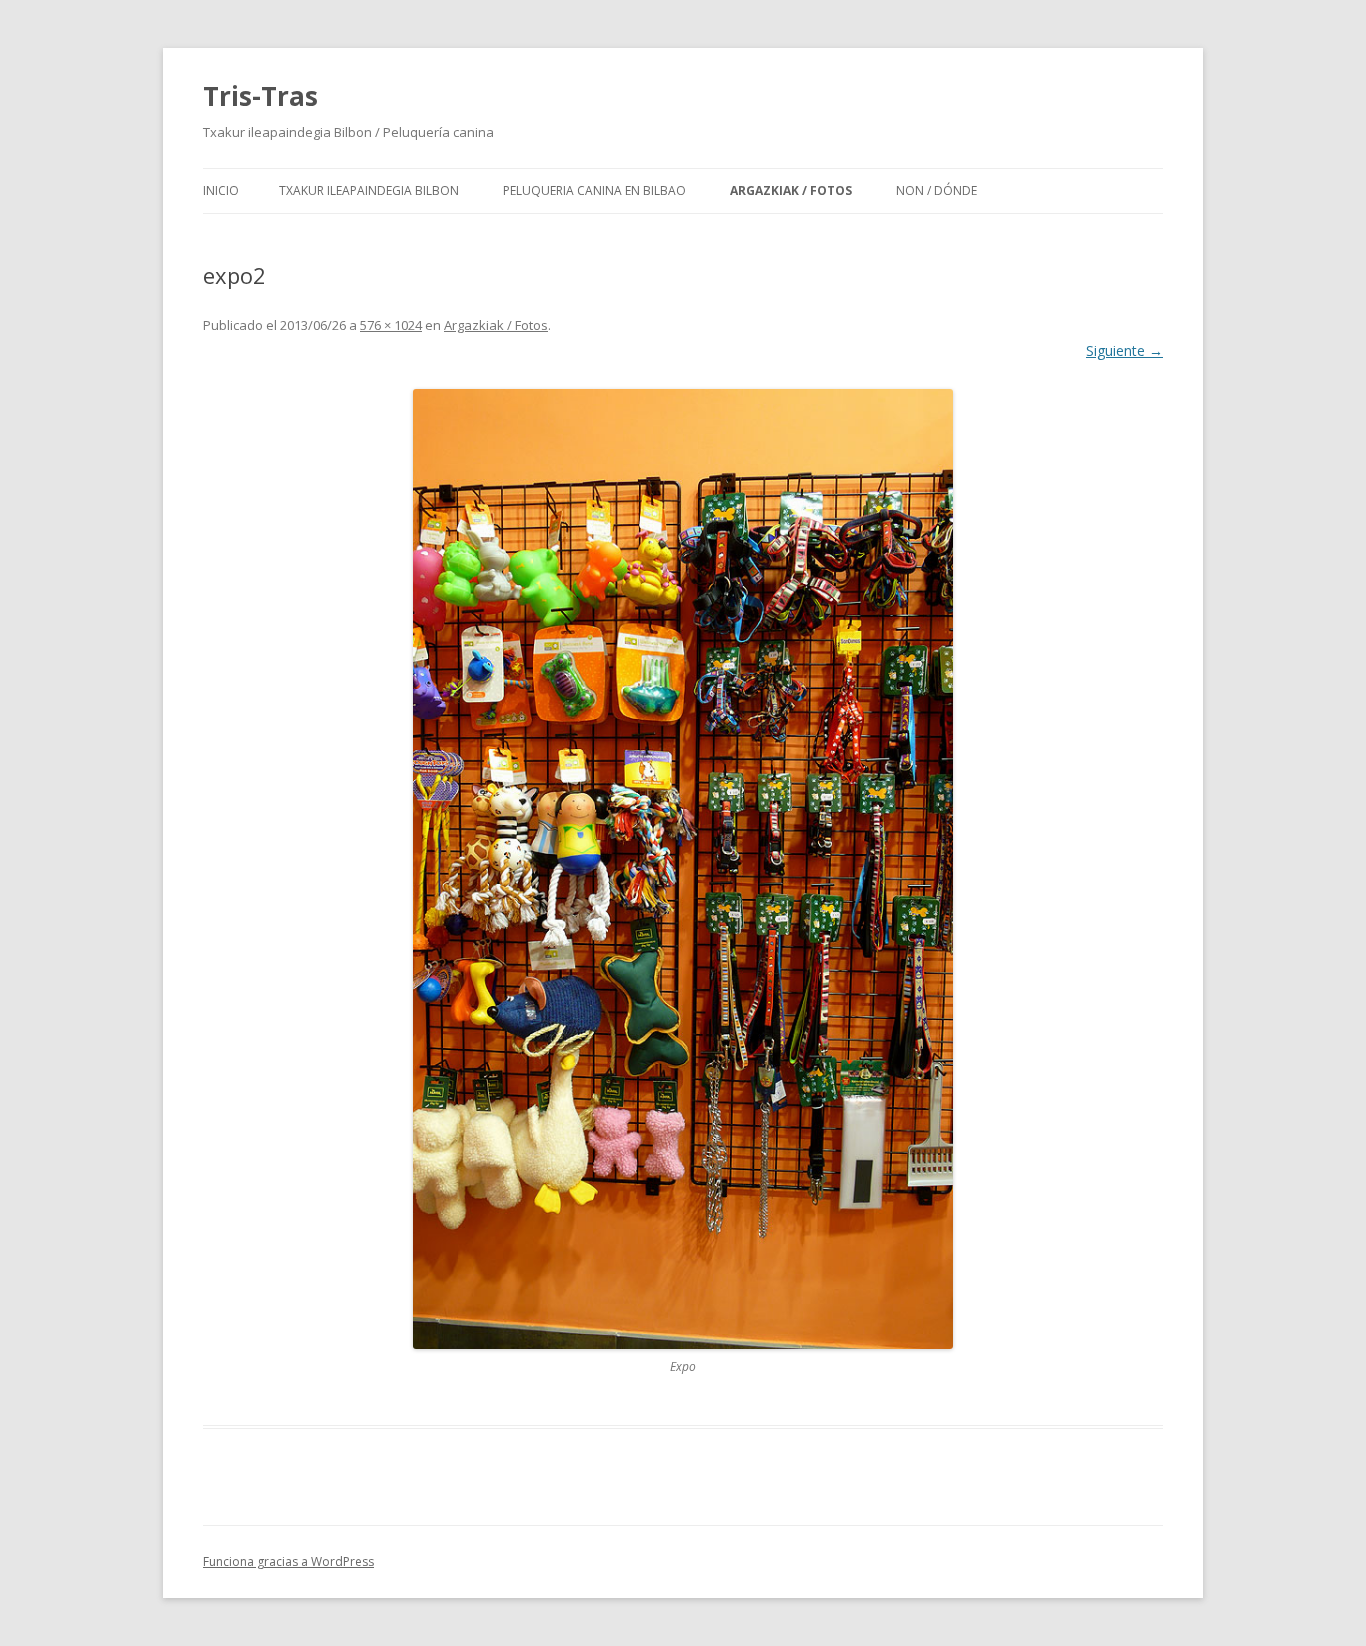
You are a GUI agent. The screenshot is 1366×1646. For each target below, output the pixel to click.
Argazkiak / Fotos (791, 190)
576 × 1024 (391, 325)
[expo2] (683, 869)
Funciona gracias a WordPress (288, 1561)
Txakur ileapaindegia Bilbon (369, 190)
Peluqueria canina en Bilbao (594, 190)
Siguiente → (1124, 350)
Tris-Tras (260, 96)
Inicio (221, 190)
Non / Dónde (936, 190)
